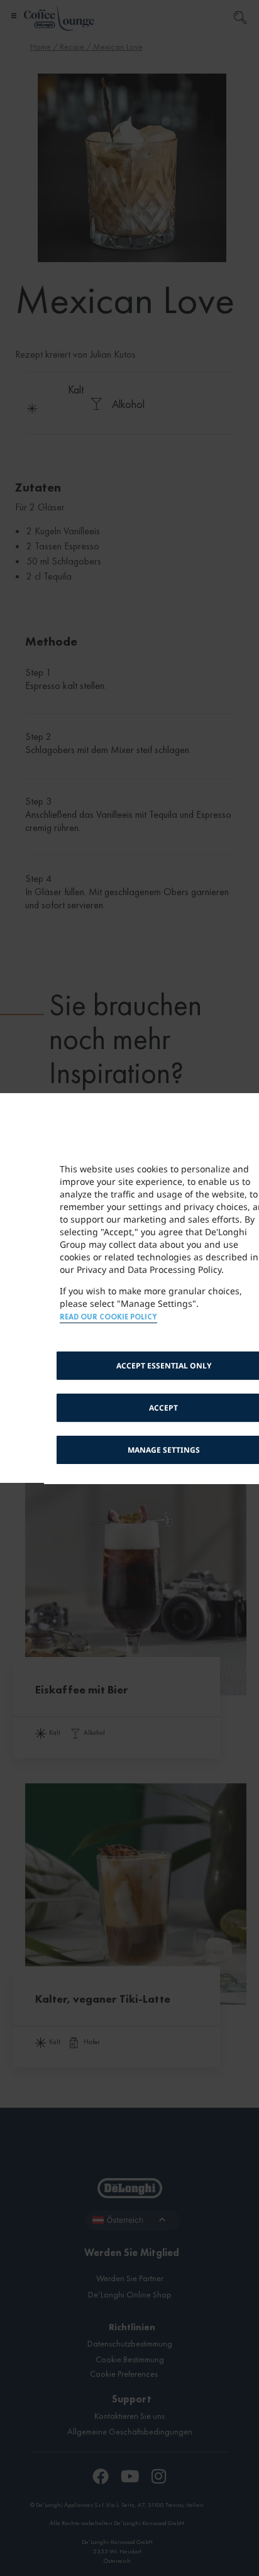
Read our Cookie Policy (108, 1317)
